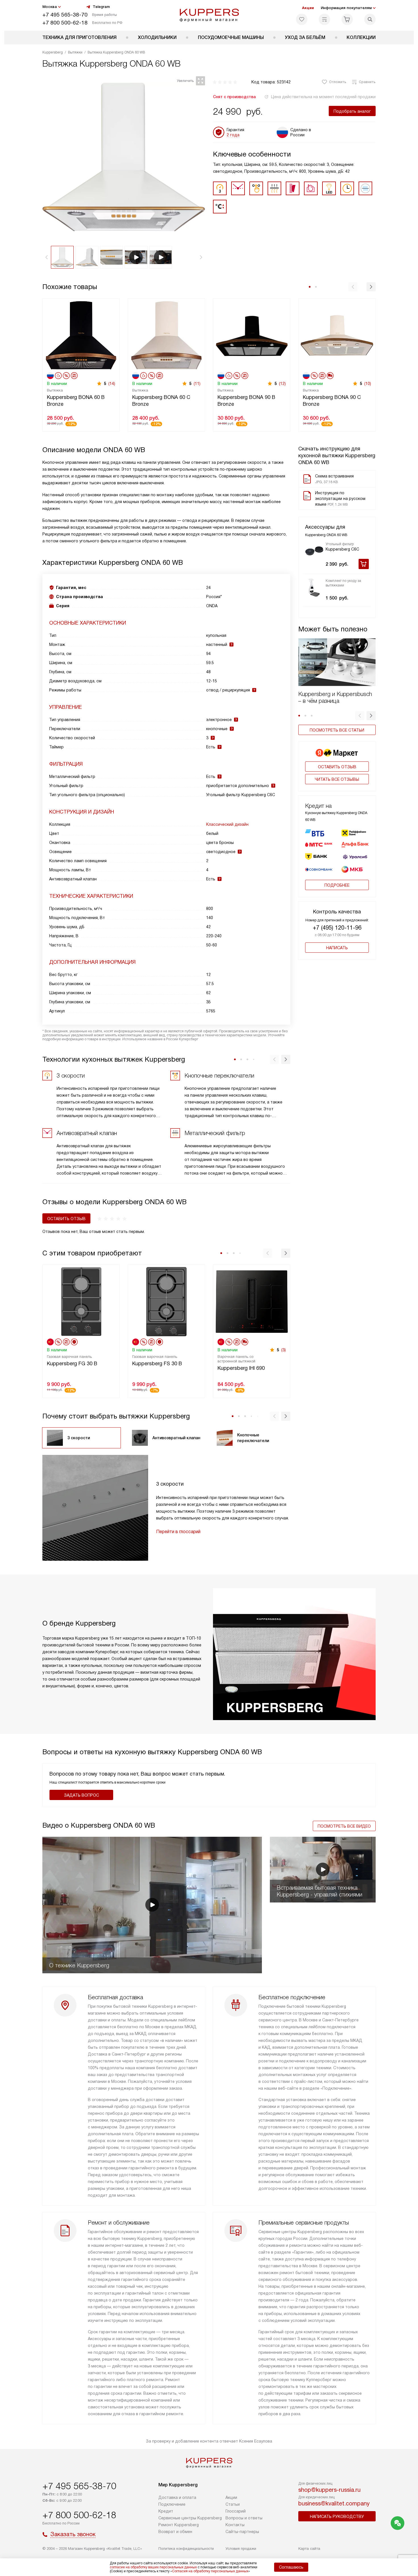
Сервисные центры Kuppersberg (190, 2518)
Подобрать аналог (352, 111)
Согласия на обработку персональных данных (210, 2571)
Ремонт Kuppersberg (179, 2525)
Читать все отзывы (337, 779)
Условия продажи (241, 2549)
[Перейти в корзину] (347, 19)
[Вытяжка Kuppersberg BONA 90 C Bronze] (337, 335)
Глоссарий (236, 2511)
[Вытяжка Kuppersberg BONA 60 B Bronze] (81, 335)
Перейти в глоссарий (178, 1532)
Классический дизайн (227, 824)
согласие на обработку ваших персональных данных (153, 2567)
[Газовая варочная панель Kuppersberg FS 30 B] (166, 1301)
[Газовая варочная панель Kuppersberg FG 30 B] (81, 1301)
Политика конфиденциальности (186, 2549)
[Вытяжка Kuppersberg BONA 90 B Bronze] (252, 335)
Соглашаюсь (291, 2567)
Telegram (101, 7)
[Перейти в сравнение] (324, 19)
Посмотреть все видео (344, 1826)
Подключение (172, 2504)
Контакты (235, 2525)
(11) (197, 384)
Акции (308, 8)
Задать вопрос (81, 1795)
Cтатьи (233, 2504)
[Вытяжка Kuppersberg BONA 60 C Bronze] (166, 335)
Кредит (166, 2511)
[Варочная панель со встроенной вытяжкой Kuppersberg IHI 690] (252, 1301)
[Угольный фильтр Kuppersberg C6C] (314, 551)
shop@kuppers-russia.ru (329, 2490)
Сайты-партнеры (242, 2532)
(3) (284, 1350)
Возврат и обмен (175, 2532)
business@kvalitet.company (334, 2503)
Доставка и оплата (177, 2497)
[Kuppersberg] (209, 15)
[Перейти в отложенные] (302, 19)
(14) (112, 384)
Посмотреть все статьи (337, 730)
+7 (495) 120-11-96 (337, 928)
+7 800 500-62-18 (65, 23)
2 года (233, 135)
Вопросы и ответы (244, 2518)
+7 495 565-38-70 (65, 15)
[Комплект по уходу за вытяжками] (314, 588)
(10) (368, 384)
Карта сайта (309, 2549)
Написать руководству (337, 2517)
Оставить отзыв (337, 767)
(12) (282, 384)
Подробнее (337, 885)
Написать (337, 948)
